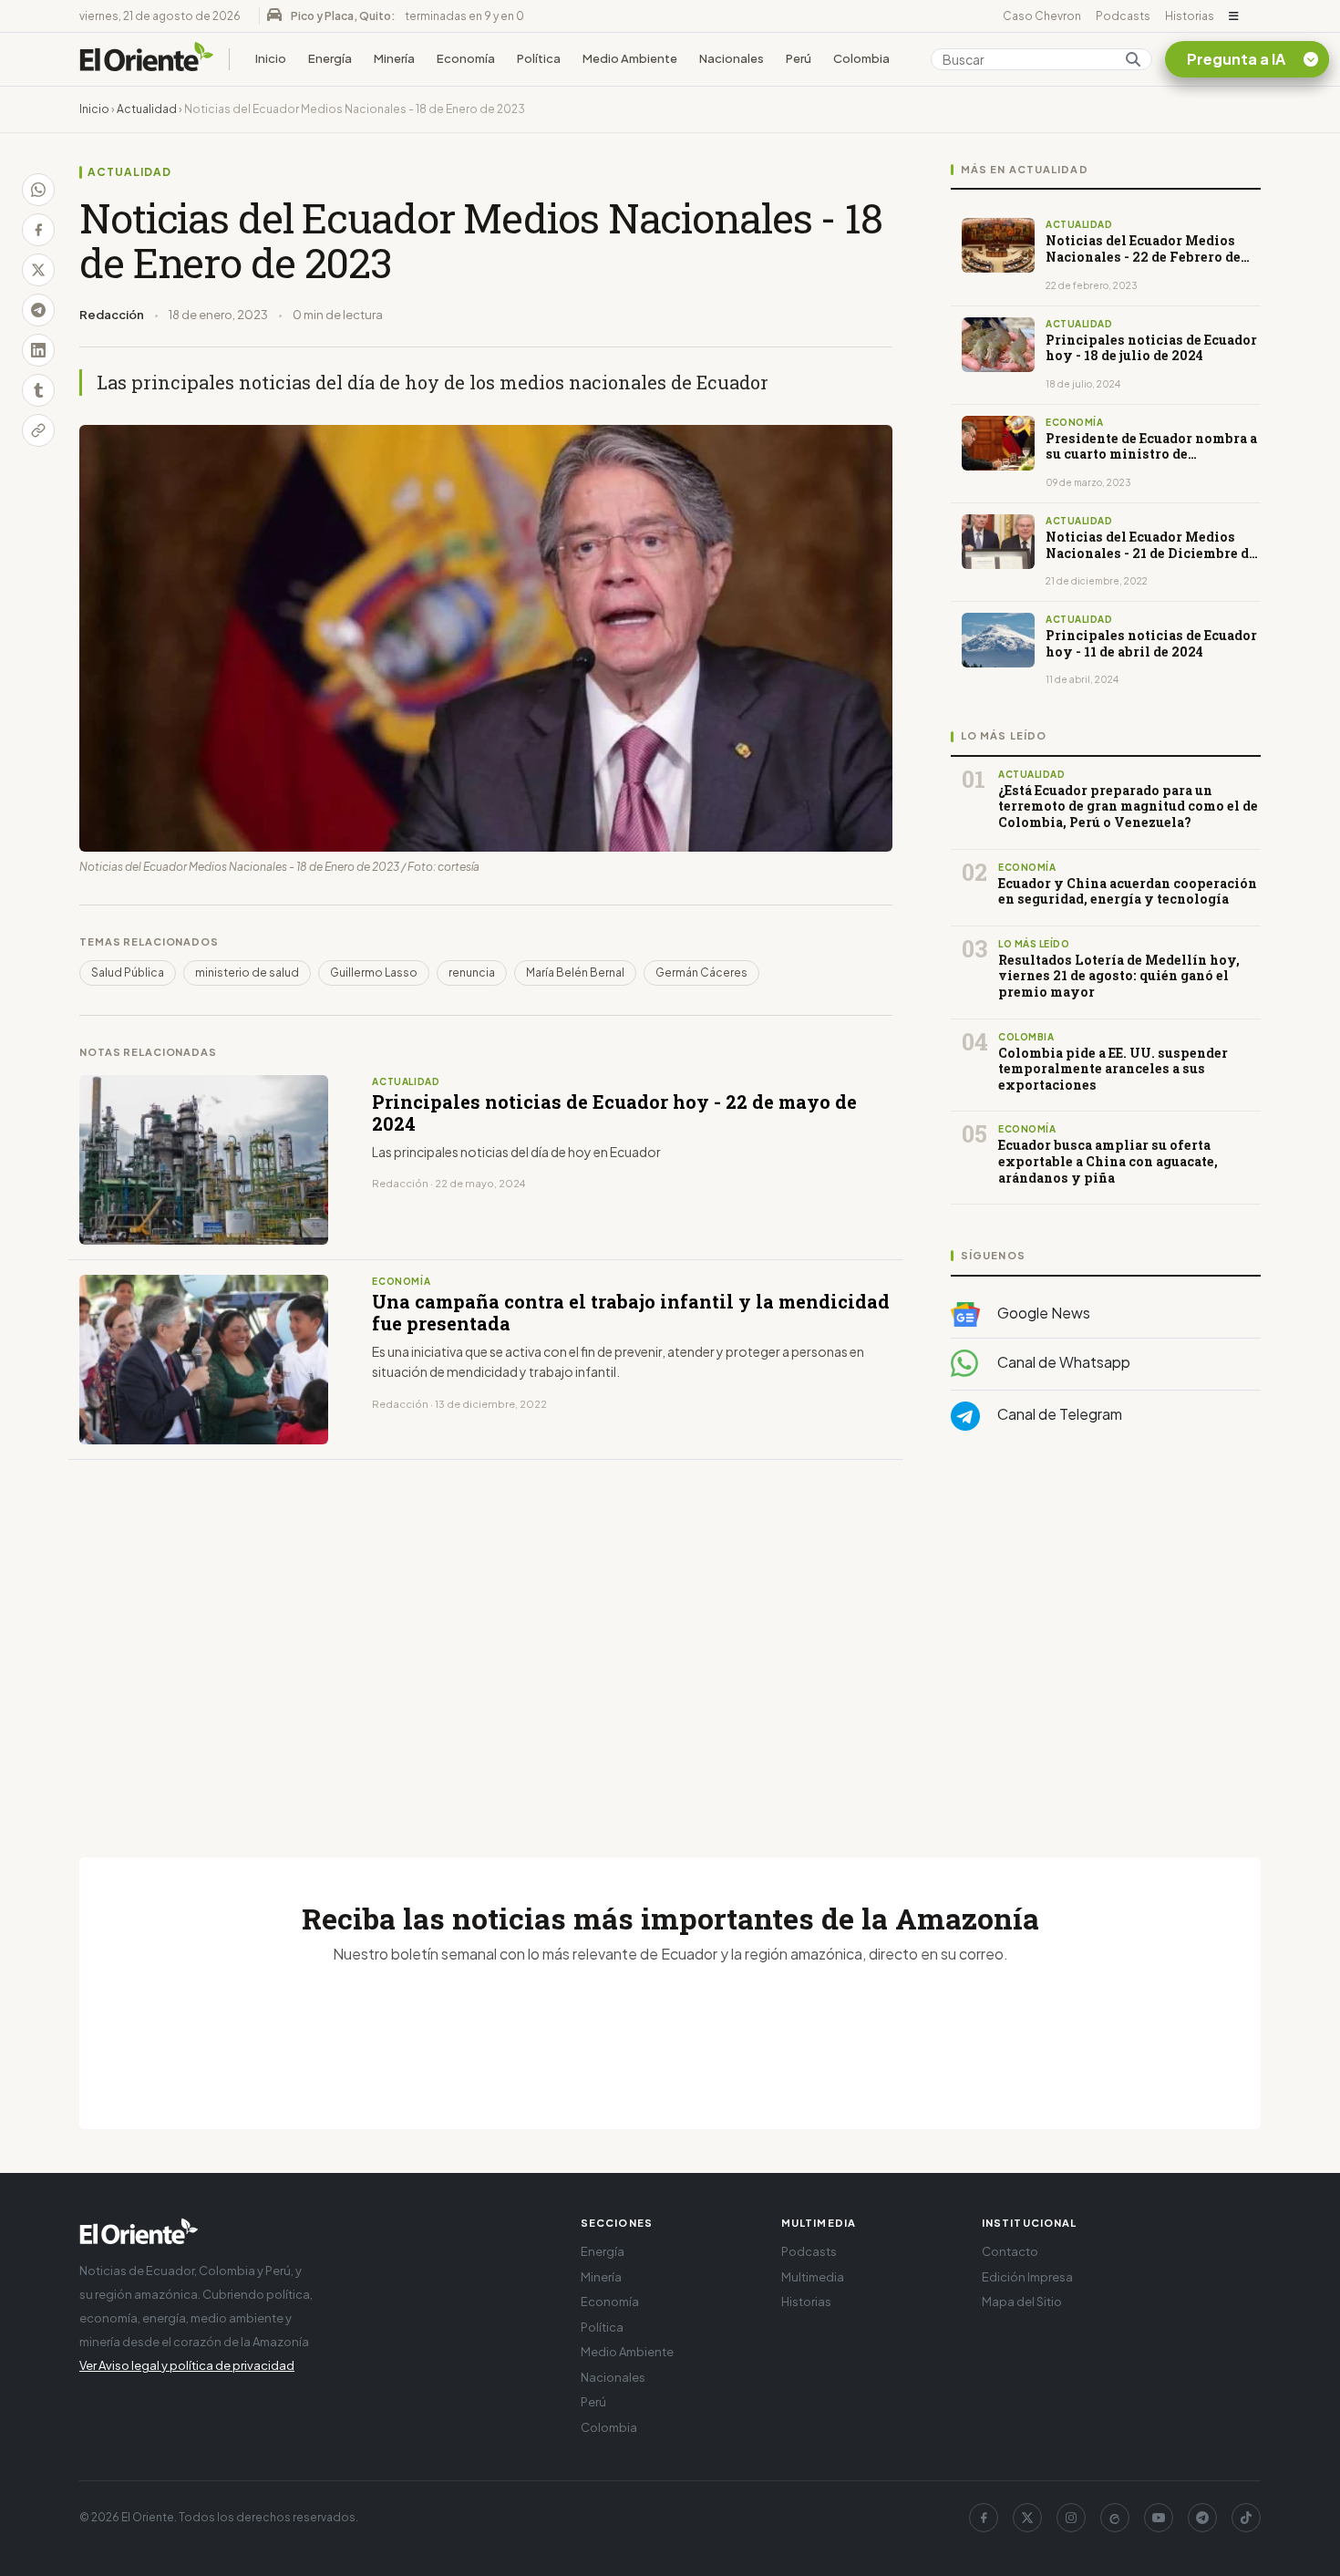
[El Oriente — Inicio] (147, 59)
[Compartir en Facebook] (38, 230)
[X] (1027, 2518)
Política (539, 58)
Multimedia (813, 2277)
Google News (1042, 1313)
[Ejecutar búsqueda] (1133, 59)
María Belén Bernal (575, 972)
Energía (330, 58)
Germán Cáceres (701, 972)
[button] (1234, 16)
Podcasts (1123, 16)
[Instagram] (1071, 2518)
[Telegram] (1202, 2518)
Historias (1190, 16)
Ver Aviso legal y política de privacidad (187, 2365)
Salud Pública (128, 972)
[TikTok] (1246, 2518)
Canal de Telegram (1058, 1414)
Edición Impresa (1027, 2277)
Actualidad (147, 109)
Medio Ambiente (630, 58)
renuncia (472, 972)
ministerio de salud (247, 972)
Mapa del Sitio (1022, 2302)
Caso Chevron (1042, 16)
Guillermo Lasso (374, 972)
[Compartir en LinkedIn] (38, 350)
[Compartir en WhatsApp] (38, 190)
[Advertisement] (1106, 1628)
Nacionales (732, 58)
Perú (799, 58)
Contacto (1010, 2251)
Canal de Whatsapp (1062, 1362)
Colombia (861, 58)
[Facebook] (984, 2518)
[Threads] (1115, 2518)
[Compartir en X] (38, 270)
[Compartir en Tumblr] (38, 390)
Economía (466, 58)
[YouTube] (1159, 2518)
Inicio (271, 58)
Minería (394, 58)
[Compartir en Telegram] (38, 310)
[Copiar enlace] (38, 430)
